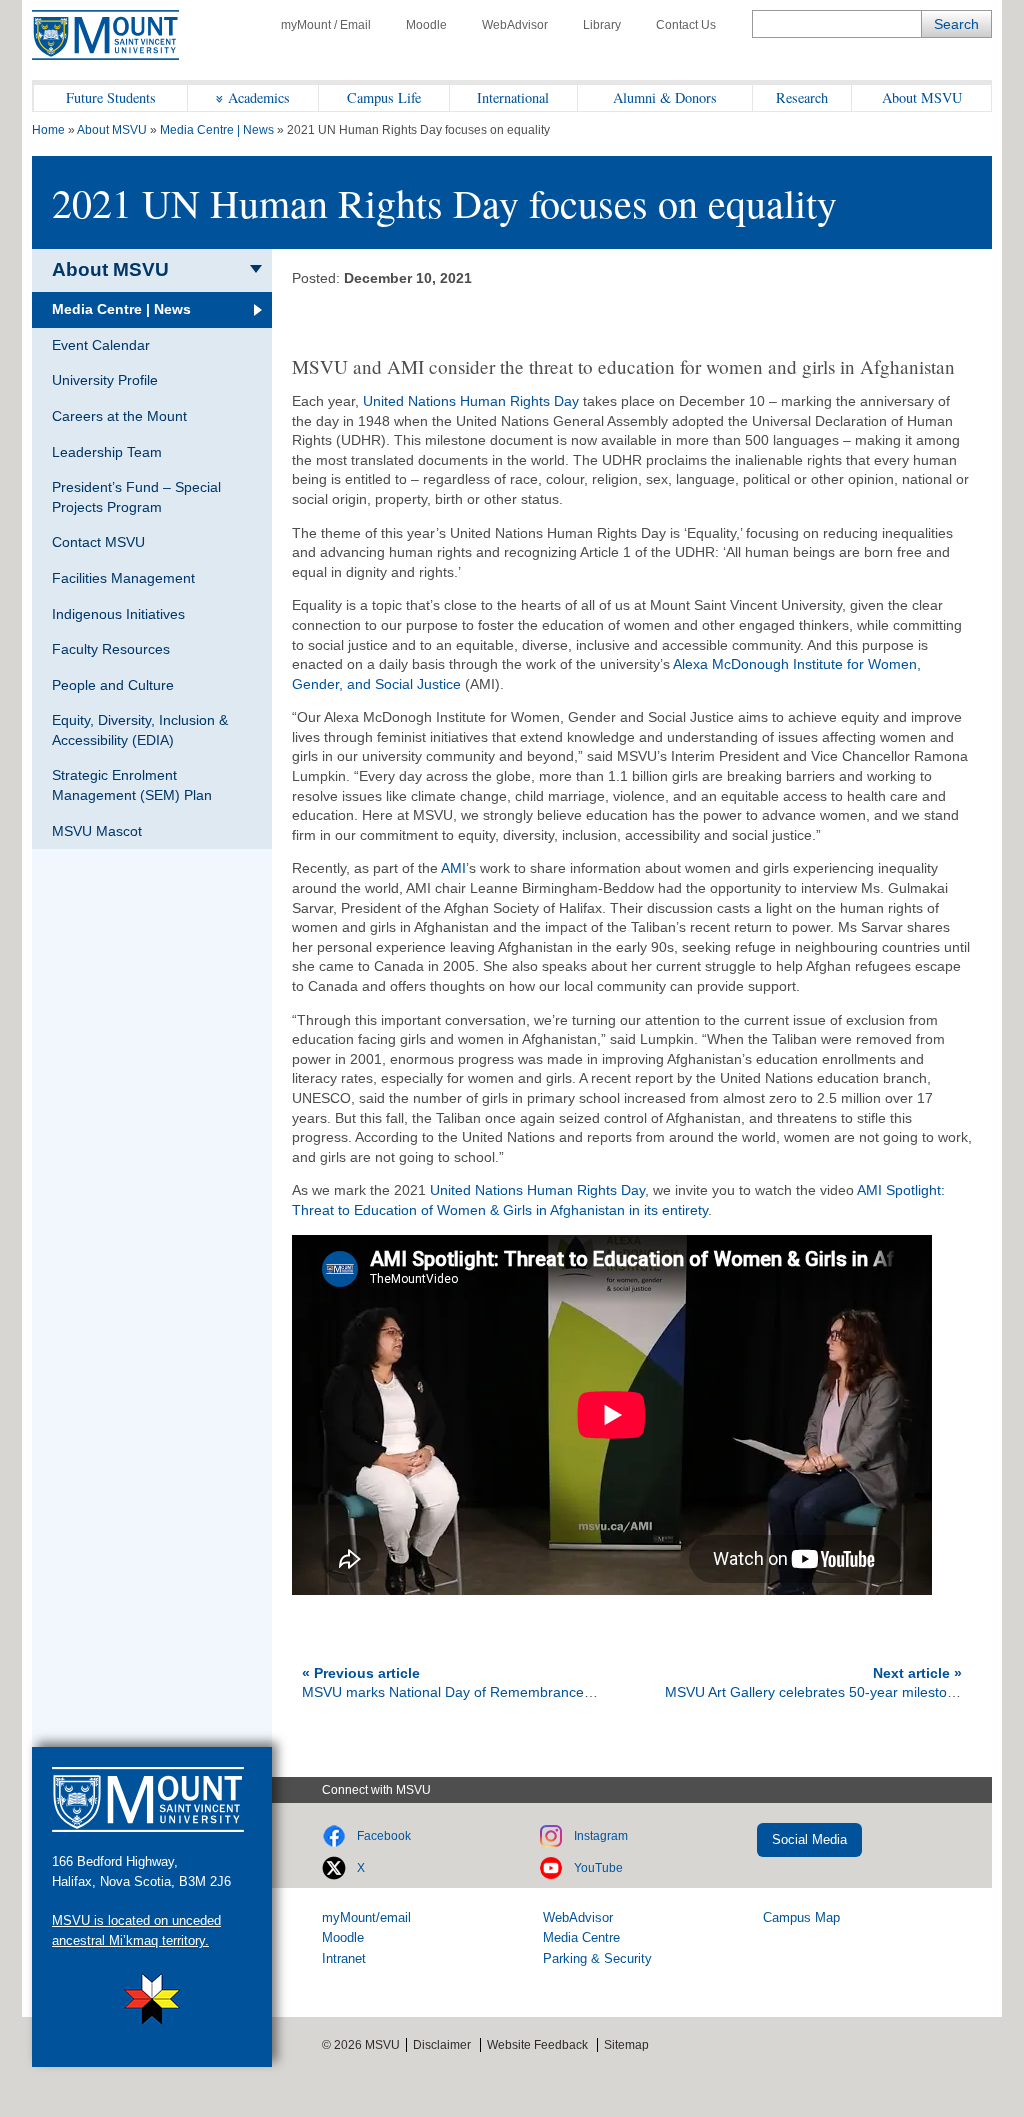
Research (802, 97)
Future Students (111, 97)
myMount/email (366, 1917)
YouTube (598, 1868)
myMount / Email (326, 25)
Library (602, 25)
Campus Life (384, 97)
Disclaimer (442, 2045)
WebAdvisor (515, 25)
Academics (259, 97)
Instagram (601, 1836)
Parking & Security (597, 1958)
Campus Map (801, 1917)
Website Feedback (537, 2045)
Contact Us (686, 25)
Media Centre (581, 1937)
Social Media (809, 1839)
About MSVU (922, 97)
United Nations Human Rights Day (471, 401)
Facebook (384, 1836)
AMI (453, 868)
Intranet (344, 1958)
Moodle (426, 25)
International (513, 97)
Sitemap (626, 2045)
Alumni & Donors (665, 97)
